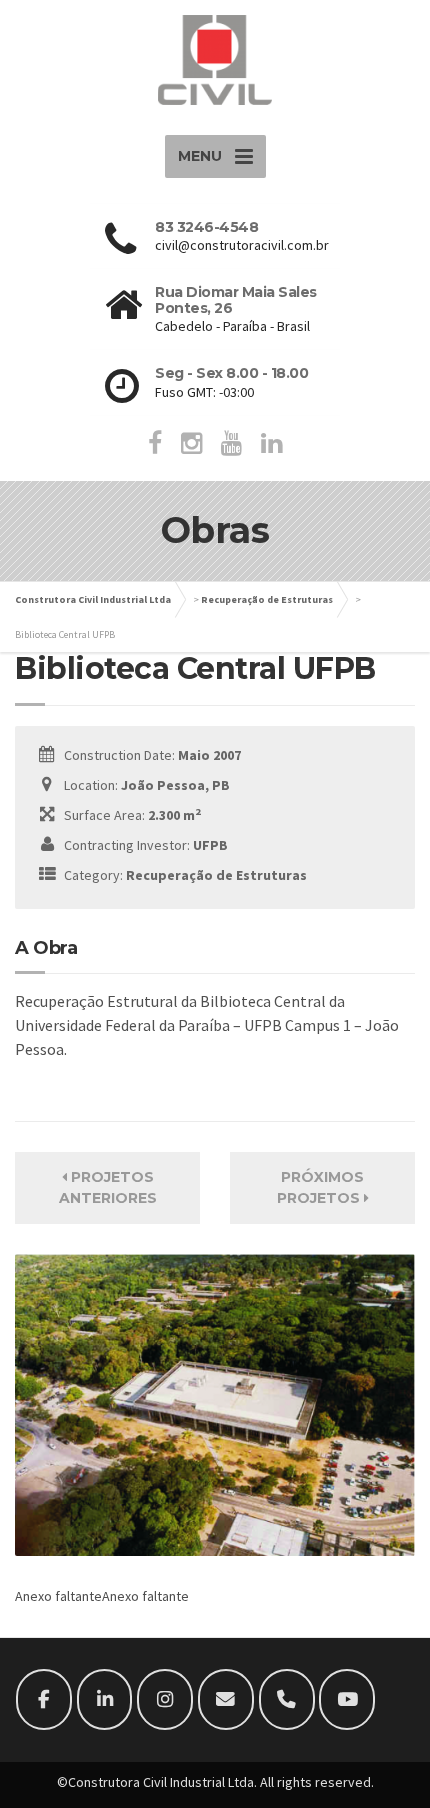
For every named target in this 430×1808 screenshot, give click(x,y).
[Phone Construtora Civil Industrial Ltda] (287, 1699)
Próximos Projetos (321, 1187)
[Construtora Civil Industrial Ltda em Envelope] (226, 1699)
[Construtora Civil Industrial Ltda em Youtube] (347, 1699)
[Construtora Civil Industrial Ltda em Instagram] (165, 1699)
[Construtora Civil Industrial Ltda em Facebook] (44, 1699)
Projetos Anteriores (108, 1187)
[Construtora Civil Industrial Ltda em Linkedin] (105, 1699)
